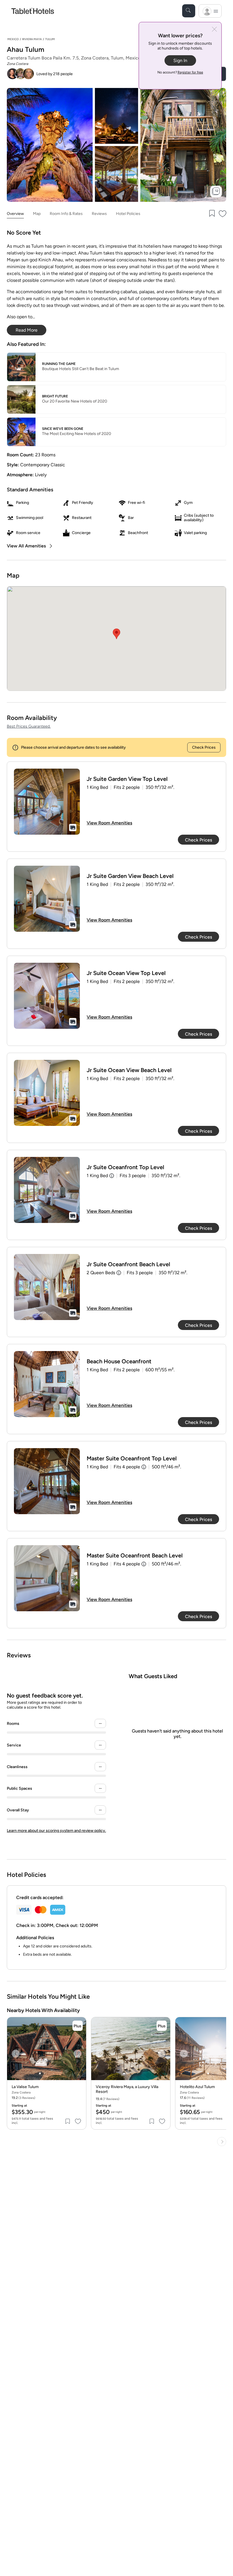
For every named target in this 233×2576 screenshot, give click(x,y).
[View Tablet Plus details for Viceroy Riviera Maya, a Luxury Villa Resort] (162, 2026)
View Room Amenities (109, 823)
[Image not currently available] (47, 802)
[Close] (214, 30)
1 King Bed (97, 1176)
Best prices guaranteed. (29, 726)
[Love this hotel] (223, 214)
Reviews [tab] (99, 214)
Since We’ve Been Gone (63, 429)
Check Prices (204, 747)
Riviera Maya (32, 39)
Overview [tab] (15, 214)
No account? (180, 72)
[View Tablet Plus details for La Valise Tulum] (78, 2026)
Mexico (13, 39)
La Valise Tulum (25, 2087)
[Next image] (78, 2054)
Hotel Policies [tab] (128, 214)
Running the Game (59, 364)
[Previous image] (16, 2054)
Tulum (50, 39)
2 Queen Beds (101, 1273)
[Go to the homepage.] (33, 11)
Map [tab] (37, 214)
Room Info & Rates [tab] (66, 214)
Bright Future (55, 396)
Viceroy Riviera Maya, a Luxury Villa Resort (127, 2089)
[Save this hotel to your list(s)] (211, 214)
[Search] (189, 11)
